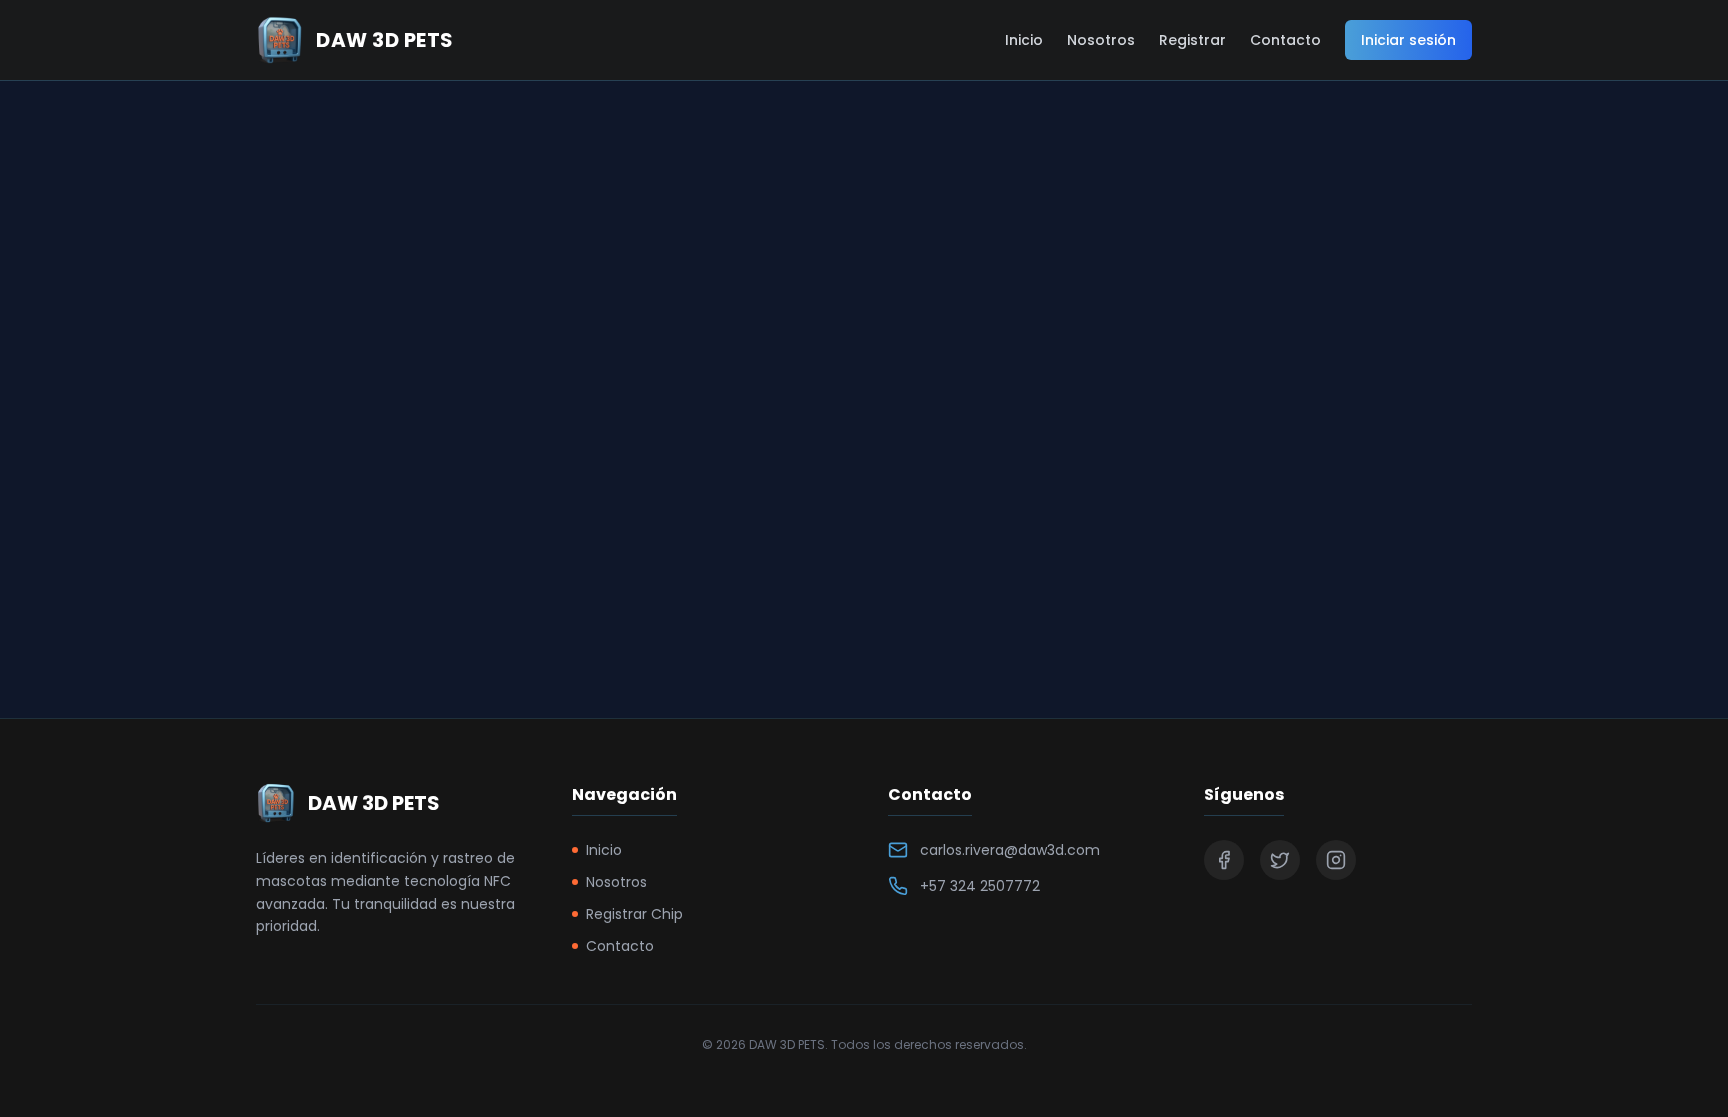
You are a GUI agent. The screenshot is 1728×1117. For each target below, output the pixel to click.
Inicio (1024, 40)
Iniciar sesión (1408, 40)
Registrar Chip (634, 914)
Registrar (1192, 40)
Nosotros (1101, 40)
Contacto (1285, 40)
